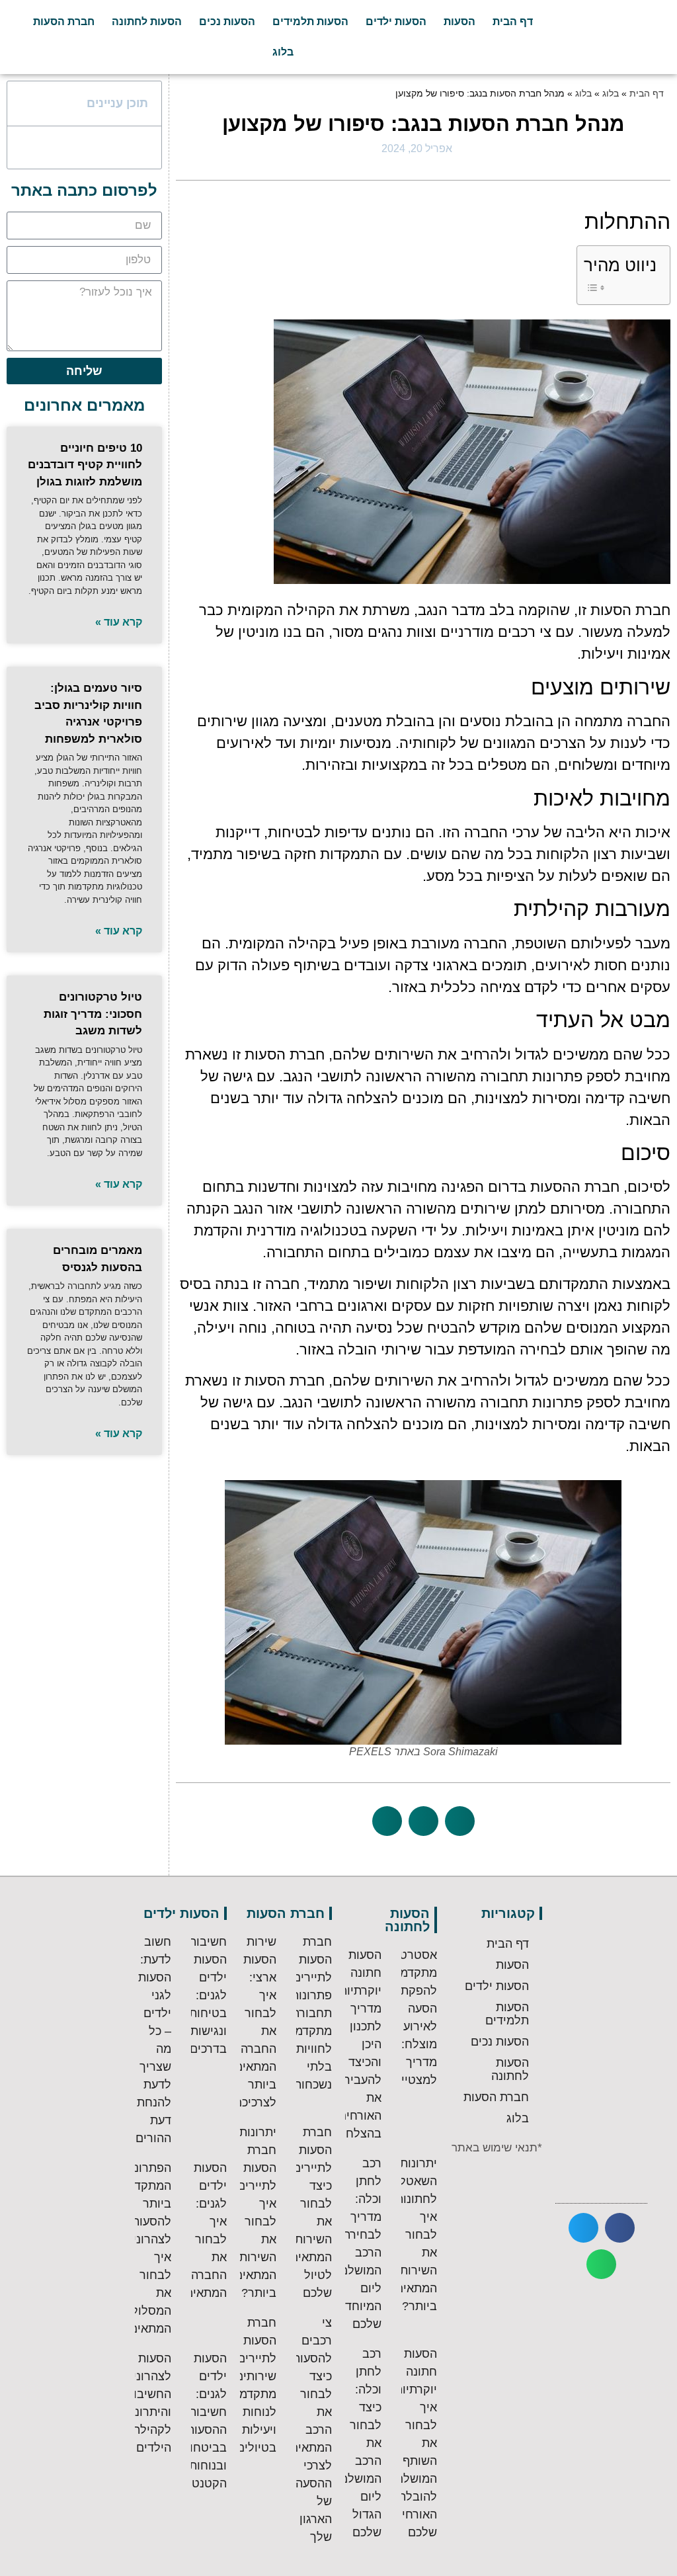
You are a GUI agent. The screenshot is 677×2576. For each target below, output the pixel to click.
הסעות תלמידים (310, 21)
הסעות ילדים (396, 21)
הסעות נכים (227, 21)
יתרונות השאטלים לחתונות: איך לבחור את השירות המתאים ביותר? (413, 2235)
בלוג (283, 52)
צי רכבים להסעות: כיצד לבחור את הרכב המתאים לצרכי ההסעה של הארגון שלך (310, 2430)
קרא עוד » (119, 622)
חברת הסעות (64, 21)
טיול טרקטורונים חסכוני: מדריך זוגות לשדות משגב (93, 1014)
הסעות (459, 21)
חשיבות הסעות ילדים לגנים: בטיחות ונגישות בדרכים (208, 1995)
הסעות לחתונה (147, 21)
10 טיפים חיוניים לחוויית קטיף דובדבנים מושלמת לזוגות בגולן (85, 465)
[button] (460, 1821)
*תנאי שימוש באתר (497, 2148)
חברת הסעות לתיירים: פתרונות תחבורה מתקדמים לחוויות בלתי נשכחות (308, 2013)
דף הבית (513, 21)
